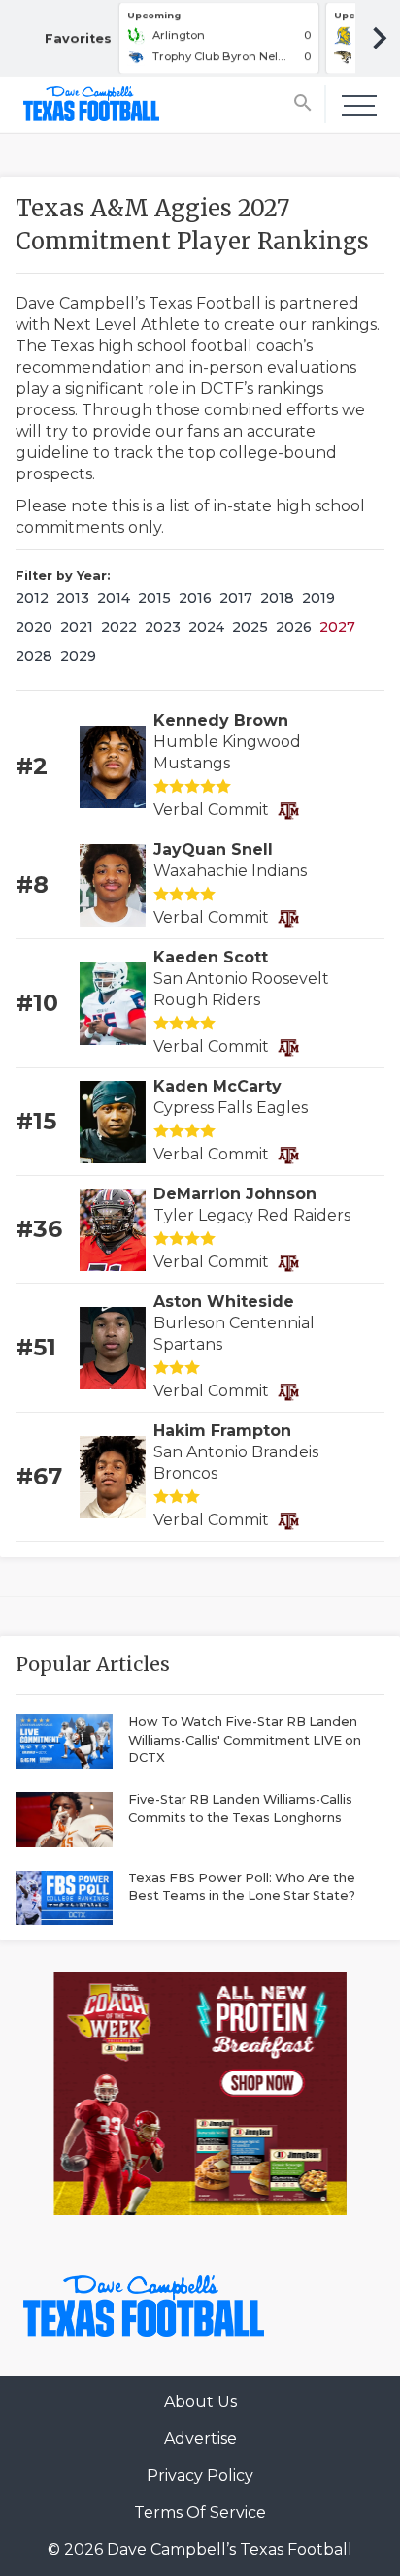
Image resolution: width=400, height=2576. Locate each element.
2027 (337, 627)
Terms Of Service (200, 2512)
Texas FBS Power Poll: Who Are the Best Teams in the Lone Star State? (242, 1887)
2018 (277, 598)
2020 (34, 627)
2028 (34, 656)
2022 (119, 627)
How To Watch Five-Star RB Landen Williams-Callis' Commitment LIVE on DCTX (245, 1740)
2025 (250, 627)
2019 (318, 598)
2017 (236, 598)
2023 (163, 627)
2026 (294, 627)
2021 (77, 627)
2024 (206, 627)
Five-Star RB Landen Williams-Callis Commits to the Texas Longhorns (240, 1809)
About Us (200, 2402)
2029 (78, 656)
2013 (73, 598)
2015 (154, 598)
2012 (32, 598)
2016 (195, 598)
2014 (114, 598)
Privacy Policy (200, 2476)
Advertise (200, 2439)
